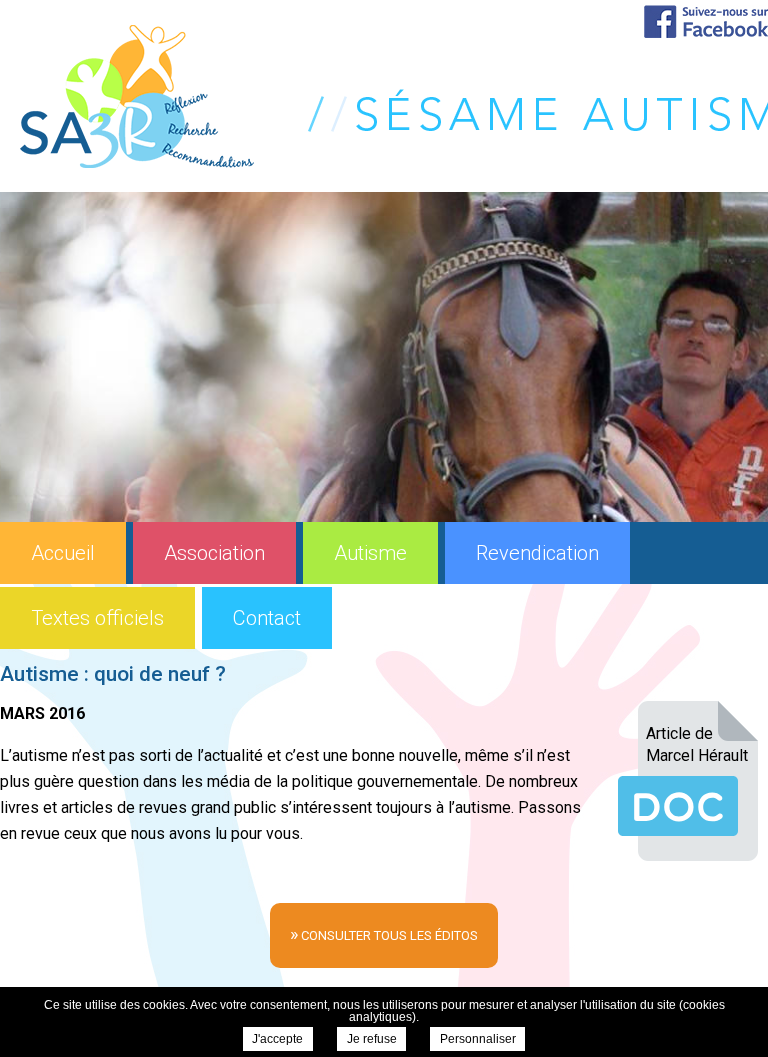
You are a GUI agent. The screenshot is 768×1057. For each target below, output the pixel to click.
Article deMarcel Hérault (697, 744)
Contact (267, 618)
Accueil (63, 553)
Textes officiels (97, 618)
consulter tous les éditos (384, 933)
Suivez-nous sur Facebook (706, 21)
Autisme (370, 553)
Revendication (537, 553)
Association (214, 553)
